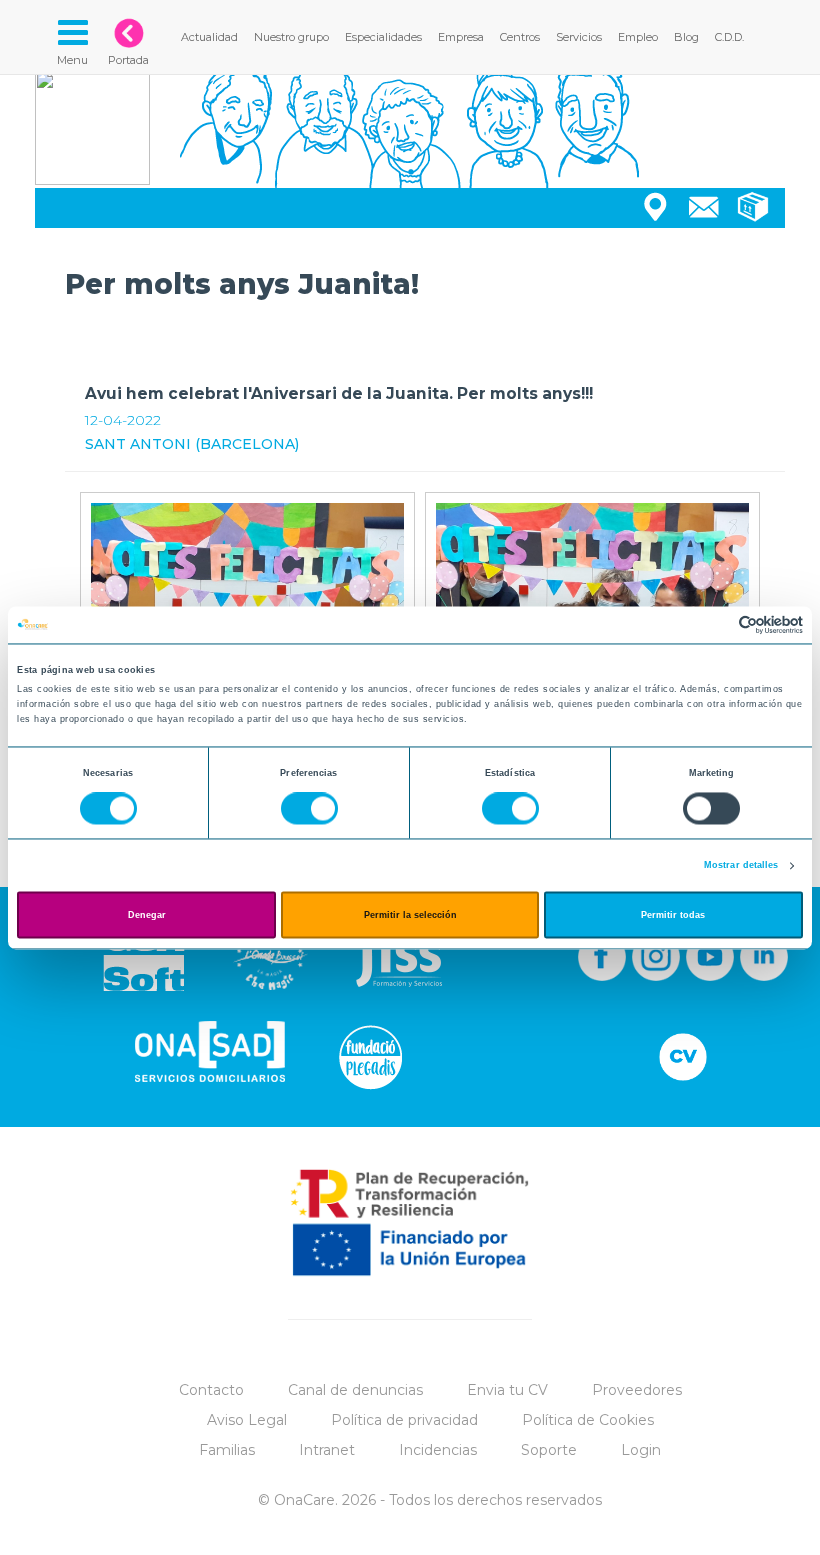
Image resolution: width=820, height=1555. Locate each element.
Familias (227, 1450)
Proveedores (637, 1390)
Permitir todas (673, 915)
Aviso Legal (247, 1420)
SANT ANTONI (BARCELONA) (192, 444)
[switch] (309, 809)
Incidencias (438, 1450)
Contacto (211, 1390)
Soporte (549, 1450)
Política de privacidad (404, 1420)
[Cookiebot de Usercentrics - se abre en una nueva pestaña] (715, 624)
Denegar (147, 915)
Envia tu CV (507, 1390)
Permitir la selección (410, 915)
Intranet (327, 1450)
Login (641, 1450)
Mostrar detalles (741, 866)
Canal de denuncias (355, 1390)
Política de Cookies (588, 1420)
